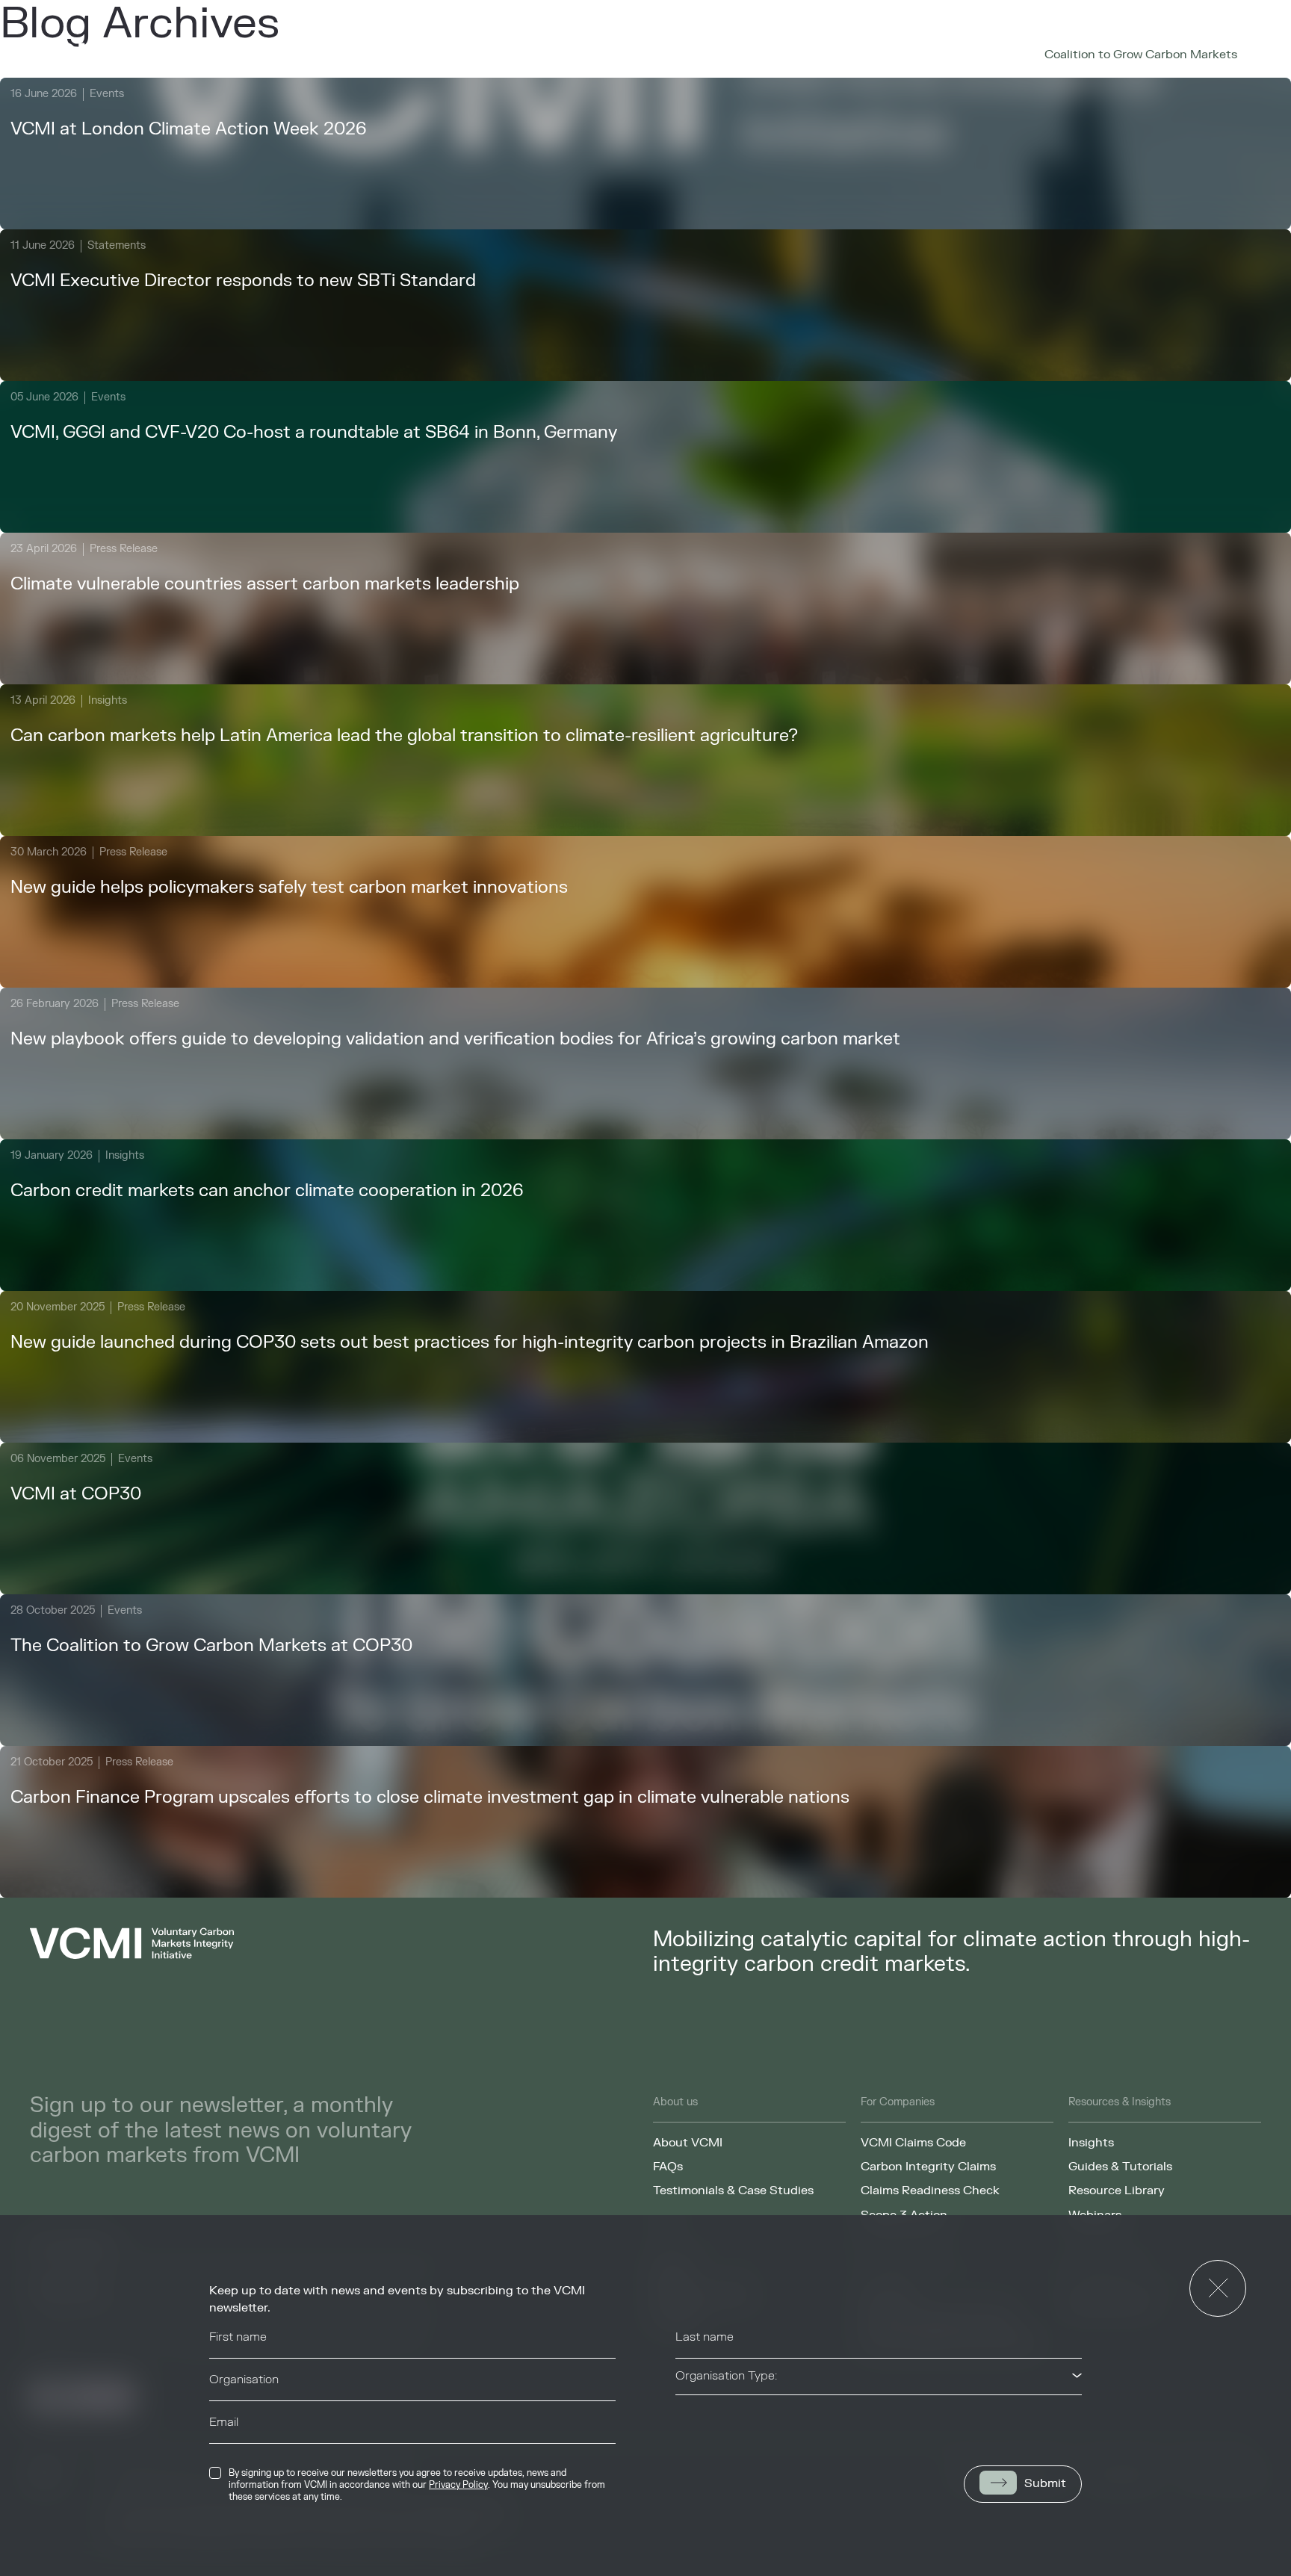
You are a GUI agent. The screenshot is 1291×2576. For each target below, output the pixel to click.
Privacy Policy (458, 2485)
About (362, 55)
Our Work (451, 55)
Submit (1045, 2483)
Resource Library (1117, 2190)
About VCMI (688, 2143)
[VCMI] (108, 55)
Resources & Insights (582, 55)
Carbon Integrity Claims (928, 2167)
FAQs (668, 2167)
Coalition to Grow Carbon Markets (1141, 55)
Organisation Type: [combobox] (726, 2376)
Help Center (838, 55)
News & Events (729, 55)
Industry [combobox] (698, 2418)
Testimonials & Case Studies (733, 2190)
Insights (1091, 2143)
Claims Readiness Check (930, 2190)
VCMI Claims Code (913, 2143)
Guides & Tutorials (1120, 2167)
